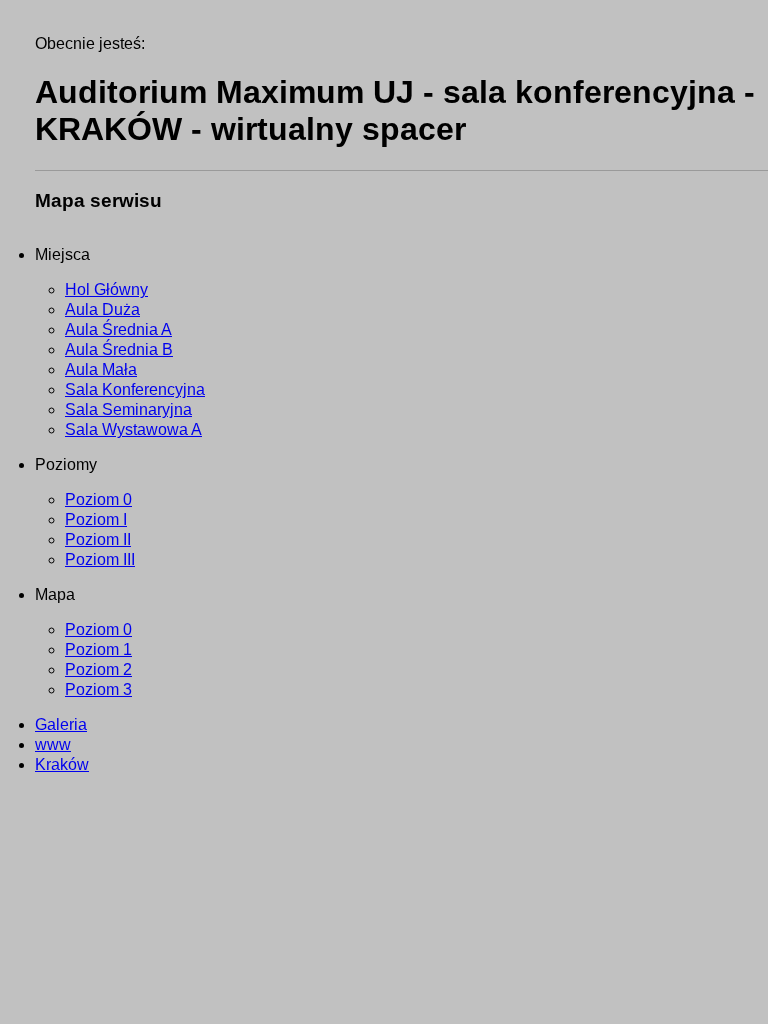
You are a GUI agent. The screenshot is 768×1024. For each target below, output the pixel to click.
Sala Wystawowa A (133, 429)
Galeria (61, 724)
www (53, 744)
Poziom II (98, 539)
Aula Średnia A (118, 329)
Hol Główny (106, 289)
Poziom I (96, 519)
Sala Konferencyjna (135, 389)
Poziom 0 (98, 499)
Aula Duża (102, 309)
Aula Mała (101, 369)
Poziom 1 (98, 649)
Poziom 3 (98, 689)
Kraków (62, 764)
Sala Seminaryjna (128, 409)
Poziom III (100, 559)
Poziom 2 (98, 669)
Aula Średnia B (119, 349)
